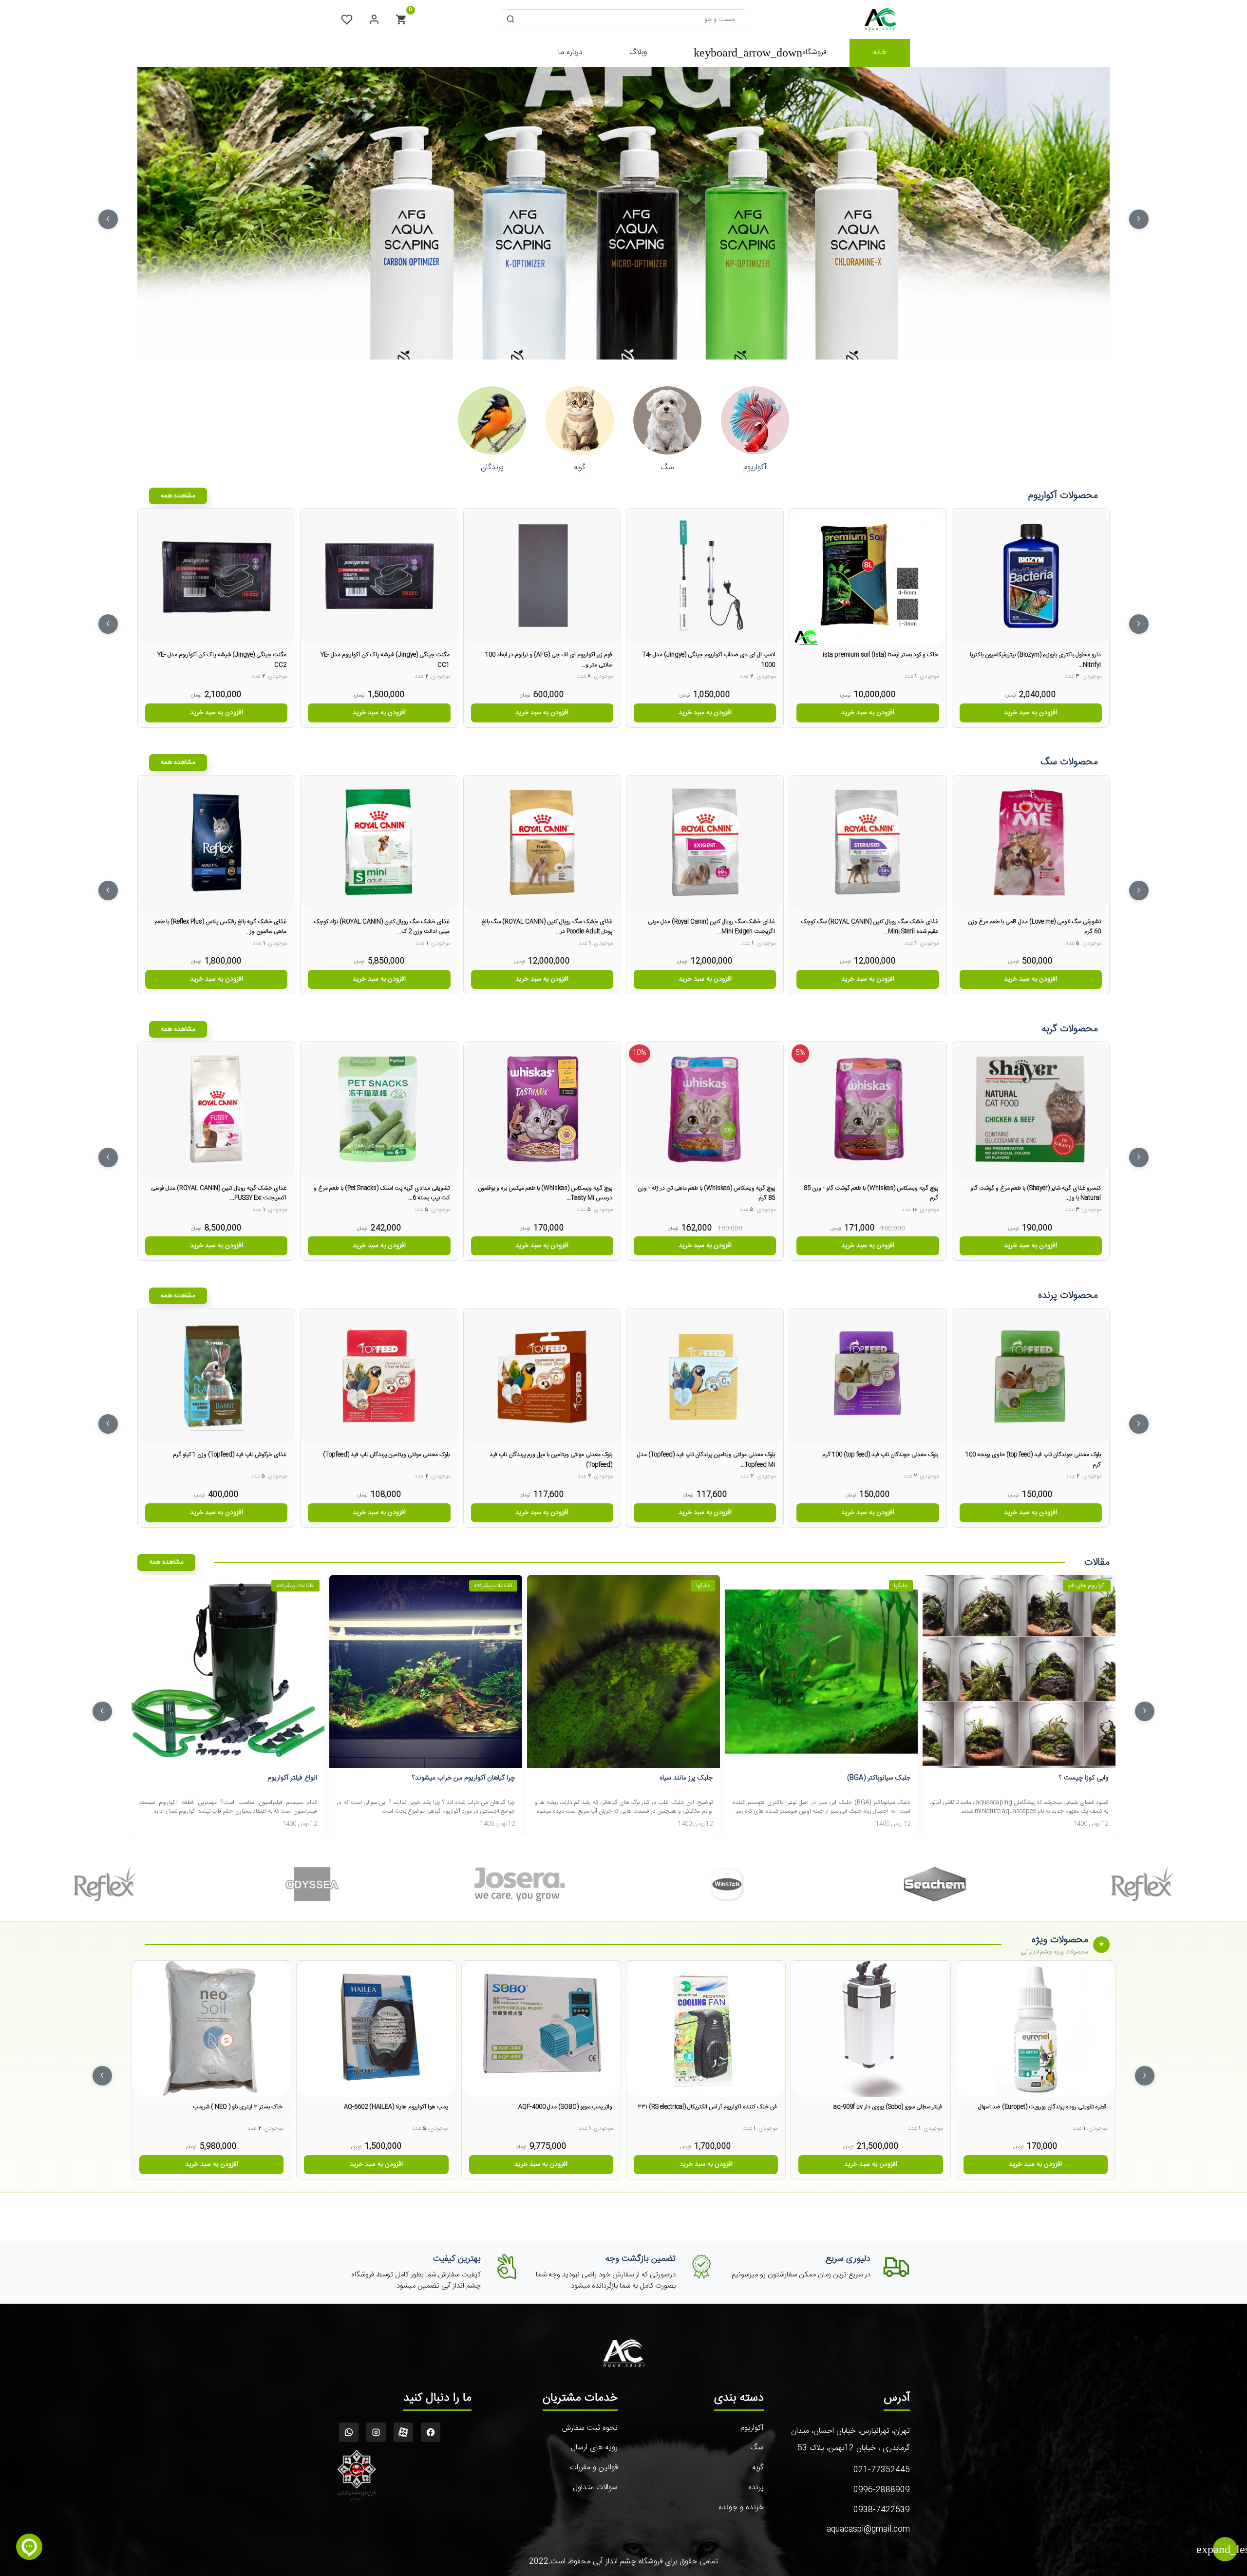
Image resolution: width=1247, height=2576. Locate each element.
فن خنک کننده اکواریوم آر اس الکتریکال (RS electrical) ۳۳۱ (707, 2107)
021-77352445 (882, 2470)
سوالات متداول (595, 2488)
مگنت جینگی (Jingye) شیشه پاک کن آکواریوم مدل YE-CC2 (222, 660)
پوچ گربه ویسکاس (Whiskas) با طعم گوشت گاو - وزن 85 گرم (871, 1193)
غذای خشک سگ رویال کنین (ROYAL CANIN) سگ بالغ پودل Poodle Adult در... (547, 927)
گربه (758, 2468)
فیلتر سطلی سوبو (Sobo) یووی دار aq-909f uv (888, 2107)
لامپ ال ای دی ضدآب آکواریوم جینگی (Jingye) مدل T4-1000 (709, 660)
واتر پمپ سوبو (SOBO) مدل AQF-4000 (565, 2107)
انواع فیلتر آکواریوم (292, 1778)
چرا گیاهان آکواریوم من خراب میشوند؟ (463, 1778)
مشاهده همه (178, 496)
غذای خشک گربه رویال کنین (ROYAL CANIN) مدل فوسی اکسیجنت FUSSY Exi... (219, 1193)
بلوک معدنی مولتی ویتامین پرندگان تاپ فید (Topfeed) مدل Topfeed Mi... (706, 1459)
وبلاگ (638, 52)
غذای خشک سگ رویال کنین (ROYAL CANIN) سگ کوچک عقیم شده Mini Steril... (869, 927)
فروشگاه (760, 53)
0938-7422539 (882, 2510)
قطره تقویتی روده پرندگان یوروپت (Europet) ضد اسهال (1042, 2107)
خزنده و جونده (741, 2508)
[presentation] (1139, 219)
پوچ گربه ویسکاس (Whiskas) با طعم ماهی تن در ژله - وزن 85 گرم (706, 1193)
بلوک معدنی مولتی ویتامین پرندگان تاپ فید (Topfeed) (386, 1455)
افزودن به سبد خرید (1030, 713)
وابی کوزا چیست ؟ (1084, 1778)
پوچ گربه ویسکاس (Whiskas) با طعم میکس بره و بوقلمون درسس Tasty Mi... (545, 1193)
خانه (880, 52)
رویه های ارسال (594, 2448)
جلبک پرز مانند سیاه (686, 1778)
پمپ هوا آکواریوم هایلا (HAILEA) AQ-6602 (396, 2107)
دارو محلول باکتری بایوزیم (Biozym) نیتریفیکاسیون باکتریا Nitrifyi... (1035, 660)
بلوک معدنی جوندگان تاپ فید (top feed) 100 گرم (880, 1455)
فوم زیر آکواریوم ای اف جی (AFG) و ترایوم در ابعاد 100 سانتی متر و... (549, 660)
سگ (757, 2448)
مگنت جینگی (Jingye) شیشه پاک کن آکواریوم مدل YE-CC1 (385, 660)
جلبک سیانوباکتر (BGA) (879, 1778)
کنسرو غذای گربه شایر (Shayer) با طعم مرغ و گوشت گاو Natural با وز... (1036, 1193)
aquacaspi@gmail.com (868, 2529)
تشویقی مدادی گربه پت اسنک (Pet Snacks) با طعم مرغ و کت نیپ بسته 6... (381, 1193)
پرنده (756, 2488)
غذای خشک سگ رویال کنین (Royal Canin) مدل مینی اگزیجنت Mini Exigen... (711, 927)
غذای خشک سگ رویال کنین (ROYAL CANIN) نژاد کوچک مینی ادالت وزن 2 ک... (381, 927)
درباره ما (570, 52)
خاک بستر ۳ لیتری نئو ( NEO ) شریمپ (238, 2107)
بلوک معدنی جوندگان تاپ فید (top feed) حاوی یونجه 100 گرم (1033, 1459)
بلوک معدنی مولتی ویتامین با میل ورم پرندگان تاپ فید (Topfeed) (551, 1459)
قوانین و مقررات (594, 2468)
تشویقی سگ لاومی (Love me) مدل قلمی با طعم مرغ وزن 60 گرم (1034, 927)
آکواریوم (752, 2428)
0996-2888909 (882, 2490)
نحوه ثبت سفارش (590, 2428)
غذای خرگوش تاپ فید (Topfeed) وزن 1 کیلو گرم (230, 1455)
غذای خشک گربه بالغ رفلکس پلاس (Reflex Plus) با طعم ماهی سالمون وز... (221, 927)
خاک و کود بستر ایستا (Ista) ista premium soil (880, 655)
